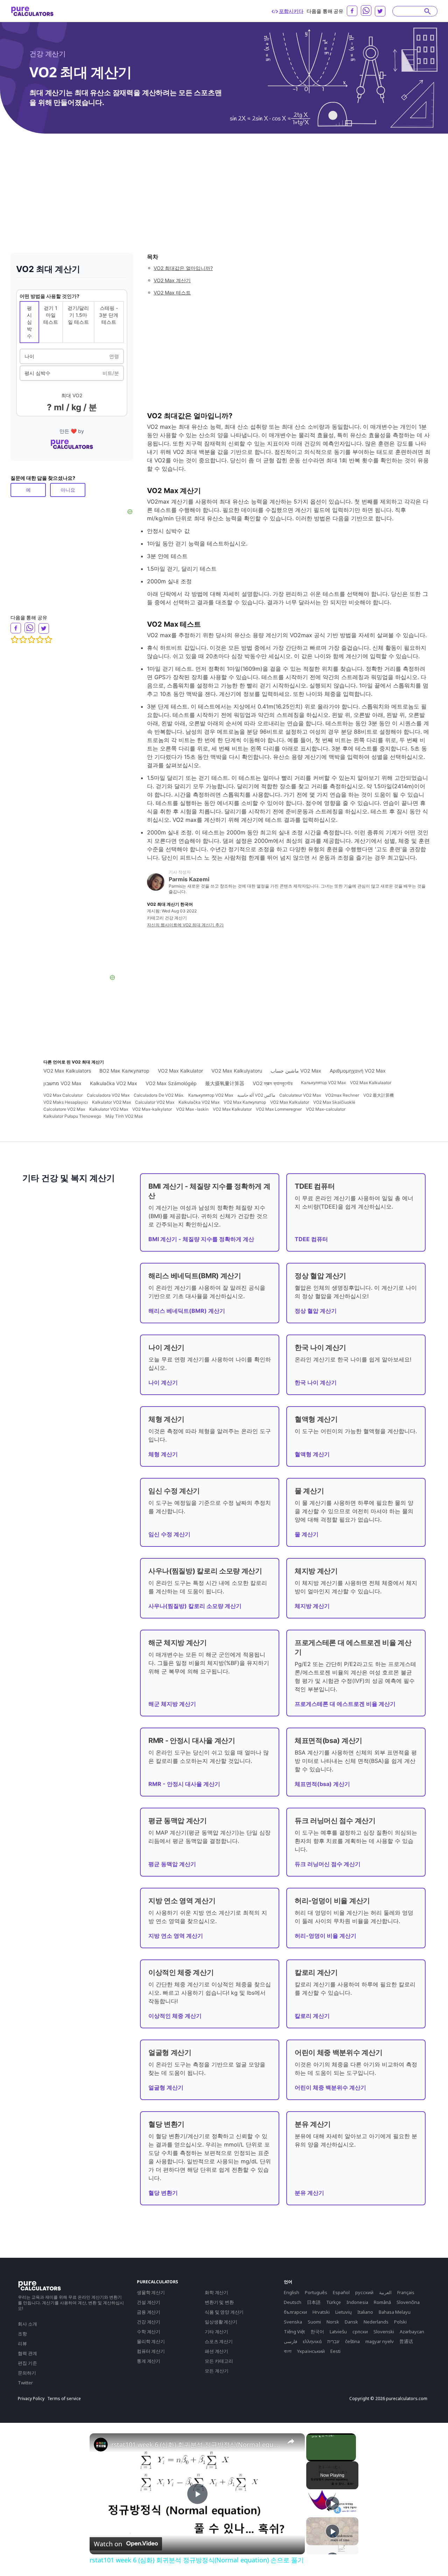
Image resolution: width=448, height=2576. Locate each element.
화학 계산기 (216, 2292)
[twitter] (380, 11)
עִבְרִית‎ (333, 2341)
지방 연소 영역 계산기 (176, 1936)
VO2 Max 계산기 (172, 280)
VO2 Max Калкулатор (245, 1102)
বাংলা (288, 2351)
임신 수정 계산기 (169, 1534)
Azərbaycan (412, 2332)
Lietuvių (344, 2312)
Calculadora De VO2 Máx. (159, 1095)
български (295, 2312)
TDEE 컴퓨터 (311, 1239)
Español (341, 2292)
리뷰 (22, 2343)
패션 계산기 (216, 2351)
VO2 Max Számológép (171, 1083)
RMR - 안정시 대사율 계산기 (184, 1784)
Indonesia (357, 2302)
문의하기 (27, 2373)
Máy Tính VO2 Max (124, 1116)
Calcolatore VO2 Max (64, 1109)
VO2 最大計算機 (379, 1095)
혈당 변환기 (163, 2193)
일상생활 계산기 (221, 2322)
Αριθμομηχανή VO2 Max (358, 1071)
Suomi (314, 2322)
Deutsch (293, 2302)
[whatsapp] (366, 10)
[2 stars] (23, 640)
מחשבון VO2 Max (62, 1083)
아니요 (68, 490)
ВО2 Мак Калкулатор (124, 1071)
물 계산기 (307, 1534)
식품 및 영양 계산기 (224, 2312)
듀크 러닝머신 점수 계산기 (328, 1864)
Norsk (333, 2322)
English (292, 2292)
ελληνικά (312, 2341)
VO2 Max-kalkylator (152, 1109)
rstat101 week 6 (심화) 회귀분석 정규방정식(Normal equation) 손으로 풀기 (196, 2445)
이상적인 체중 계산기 (175, 2016)
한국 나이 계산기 (316, 1382)
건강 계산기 (48, 54)
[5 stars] (48, 640)
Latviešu (338, 2332)
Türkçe (334, 2302)
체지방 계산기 (312, 1606)
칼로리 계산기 (312, 2016)
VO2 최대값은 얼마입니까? (183, 268)
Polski (400, 2322)
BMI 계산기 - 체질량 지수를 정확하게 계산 (201, 1239)
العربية (385, 2292)
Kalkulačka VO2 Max (114, 1083)
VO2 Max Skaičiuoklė (334, 1102)
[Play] (332, 2503)
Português (316, 2292)
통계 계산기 (149, 2361)
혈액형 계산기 (312, 1454)
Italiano (365, 2312)
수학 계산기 (149, 2332)
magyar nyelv (380, 2341)
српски (360, 2332)
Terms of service (64, 2399)
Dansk (351, 2322)
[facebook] (352, 11)
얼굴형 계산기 (166, 2087)
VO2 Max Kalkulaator (371, 1083)
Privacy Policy (31, 2399)
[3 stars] (31, 640)
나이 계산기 (163, 1382)
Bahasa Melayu (395, 2312)
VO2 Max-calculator (326, 1109)
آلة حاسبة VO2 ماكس (256, 1095)
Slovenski (384, 2332)
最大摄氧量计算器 (225, 1083)
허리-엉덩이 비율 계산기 (325, 1936)
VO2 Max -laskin (192, 1109)
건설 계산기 (149, 2302)
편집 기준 (27, 2363)
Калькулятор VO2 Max (323, 1083)
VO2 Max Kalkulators (67, 1071)
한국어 (317, 2332)
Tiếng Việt (294, 2332)
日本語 (314, 2302)
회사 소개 (27, 2324)
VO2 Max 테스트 (172, 293)
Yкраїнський (311, 2351)
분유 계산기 (309, 2193)
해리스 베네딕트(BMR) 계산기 (187, 1311)
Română (382, 2302)
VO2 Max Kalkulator (180, 1071)
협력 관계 (27, 2353)
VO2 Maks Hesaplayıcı (66, 1102)
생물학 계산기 (151, 2292)
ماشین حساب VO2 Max (296, 1071)
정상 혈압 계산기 (316, 1311)
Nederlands (376, 2322)
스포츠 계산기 (219, 2341)
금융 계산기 (149, 2312)
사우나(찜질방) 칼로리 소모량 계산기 (195, 1606)
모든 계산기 (217, 2371)
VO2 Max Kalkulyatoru (237, 1071)
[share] (291, 2441)
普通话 (406, 2341)
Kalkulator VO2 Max (111, 1102)
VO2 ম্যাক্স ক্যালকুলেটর (273, 1083)
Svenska (293, 2322)
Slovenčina (408, 2302)
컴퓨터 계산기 (151, 2351)
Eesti (335, 2351)
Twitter (25, 2383)
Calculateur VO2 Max (300, 1095)
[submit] (428, 11)
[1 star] (15, 640)
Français (406, 2292)
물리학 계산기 (151, 2341)
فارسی (290, 2341)
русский (364, 2292)
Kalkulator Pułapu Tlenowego (72, 1116)
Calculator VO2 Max (155, 1102)
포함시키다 (291, 11)
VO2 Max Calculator (63, 1095)
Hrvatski (321, 2312)
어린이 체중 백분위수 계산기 (330, 2087)
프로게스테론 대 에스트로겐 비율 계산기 (345, 1704)
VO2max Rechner (342, 1095)
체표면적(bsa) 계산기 (322, 1784)
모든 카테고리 (219, 2361)
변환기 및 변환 (219, 2302)
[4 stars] (40, 640)
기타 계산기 (216, 2332)
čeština (352, 2341)
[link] (101, 2445)
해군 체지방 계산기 (172, 1704)
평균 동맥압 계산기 (172, 1864)
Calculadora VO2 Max (108, 1095)
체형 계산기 (163, 1454)
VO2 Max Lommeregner (279, 1109)
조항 (22, 2334)
